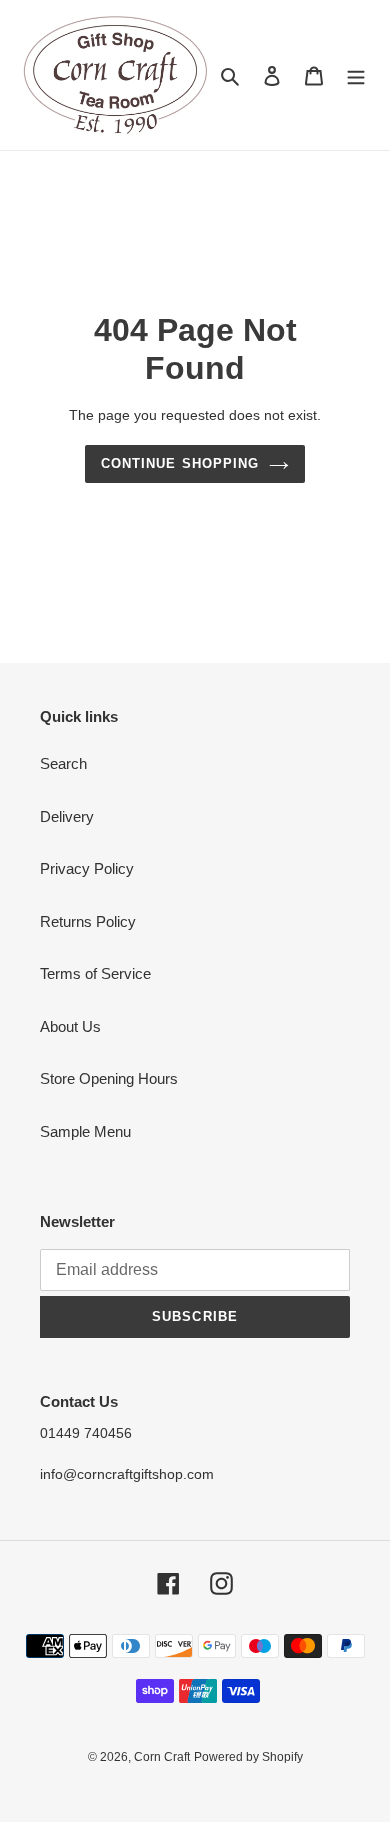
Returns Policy (88, 921)
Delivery (67, 816)
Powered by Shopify (248, 1757)
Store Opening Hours (109, 1078)
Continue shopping (180, 463)
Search (63, 763)
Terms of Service (95, 973)
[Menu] (356, 75)
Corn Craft (162, 1757)
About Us (70, 1026)
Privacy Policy (87, 868)
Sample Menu (85, 1131)
